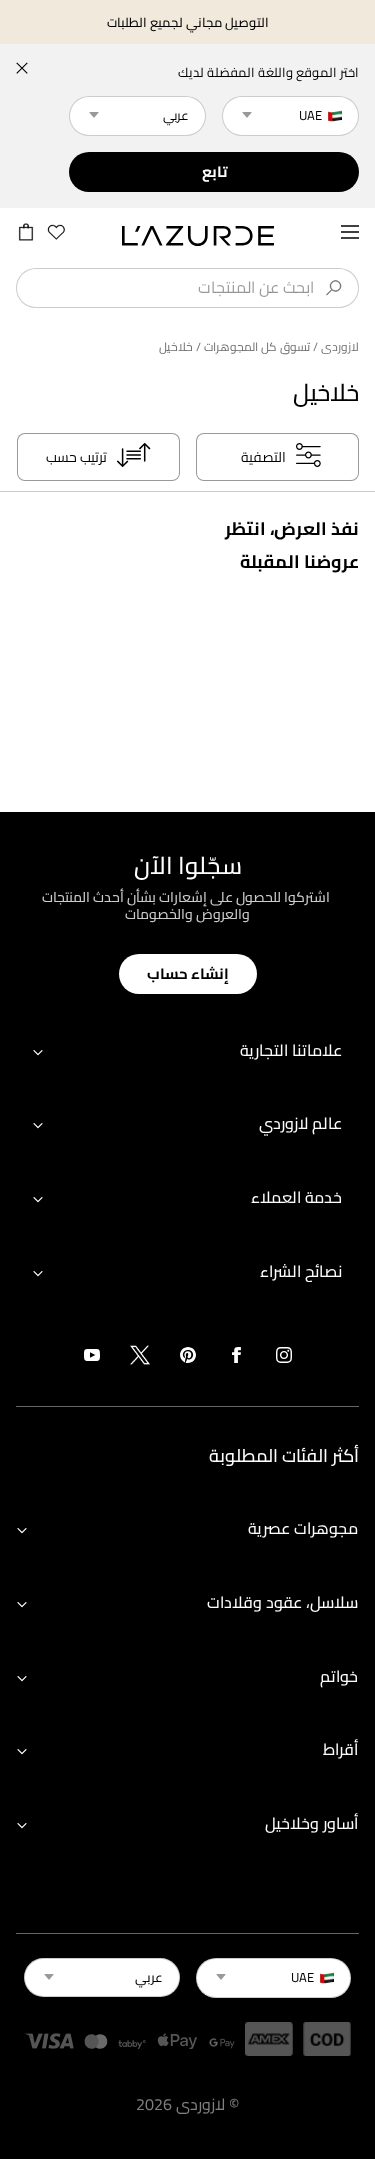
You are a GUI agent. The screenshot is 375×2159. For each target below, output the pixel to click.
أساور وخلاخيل (311, 1823)
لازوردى (340, 347)
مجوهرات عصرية (303, 1528)
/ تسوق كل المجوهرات (261, 347)
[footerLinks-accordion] (187, 1050)
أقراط (340, 1749)
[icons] (284, 1359)
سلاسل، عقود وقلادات (282, 1602)
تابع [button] (214, 171)
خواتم (339, 1676)
